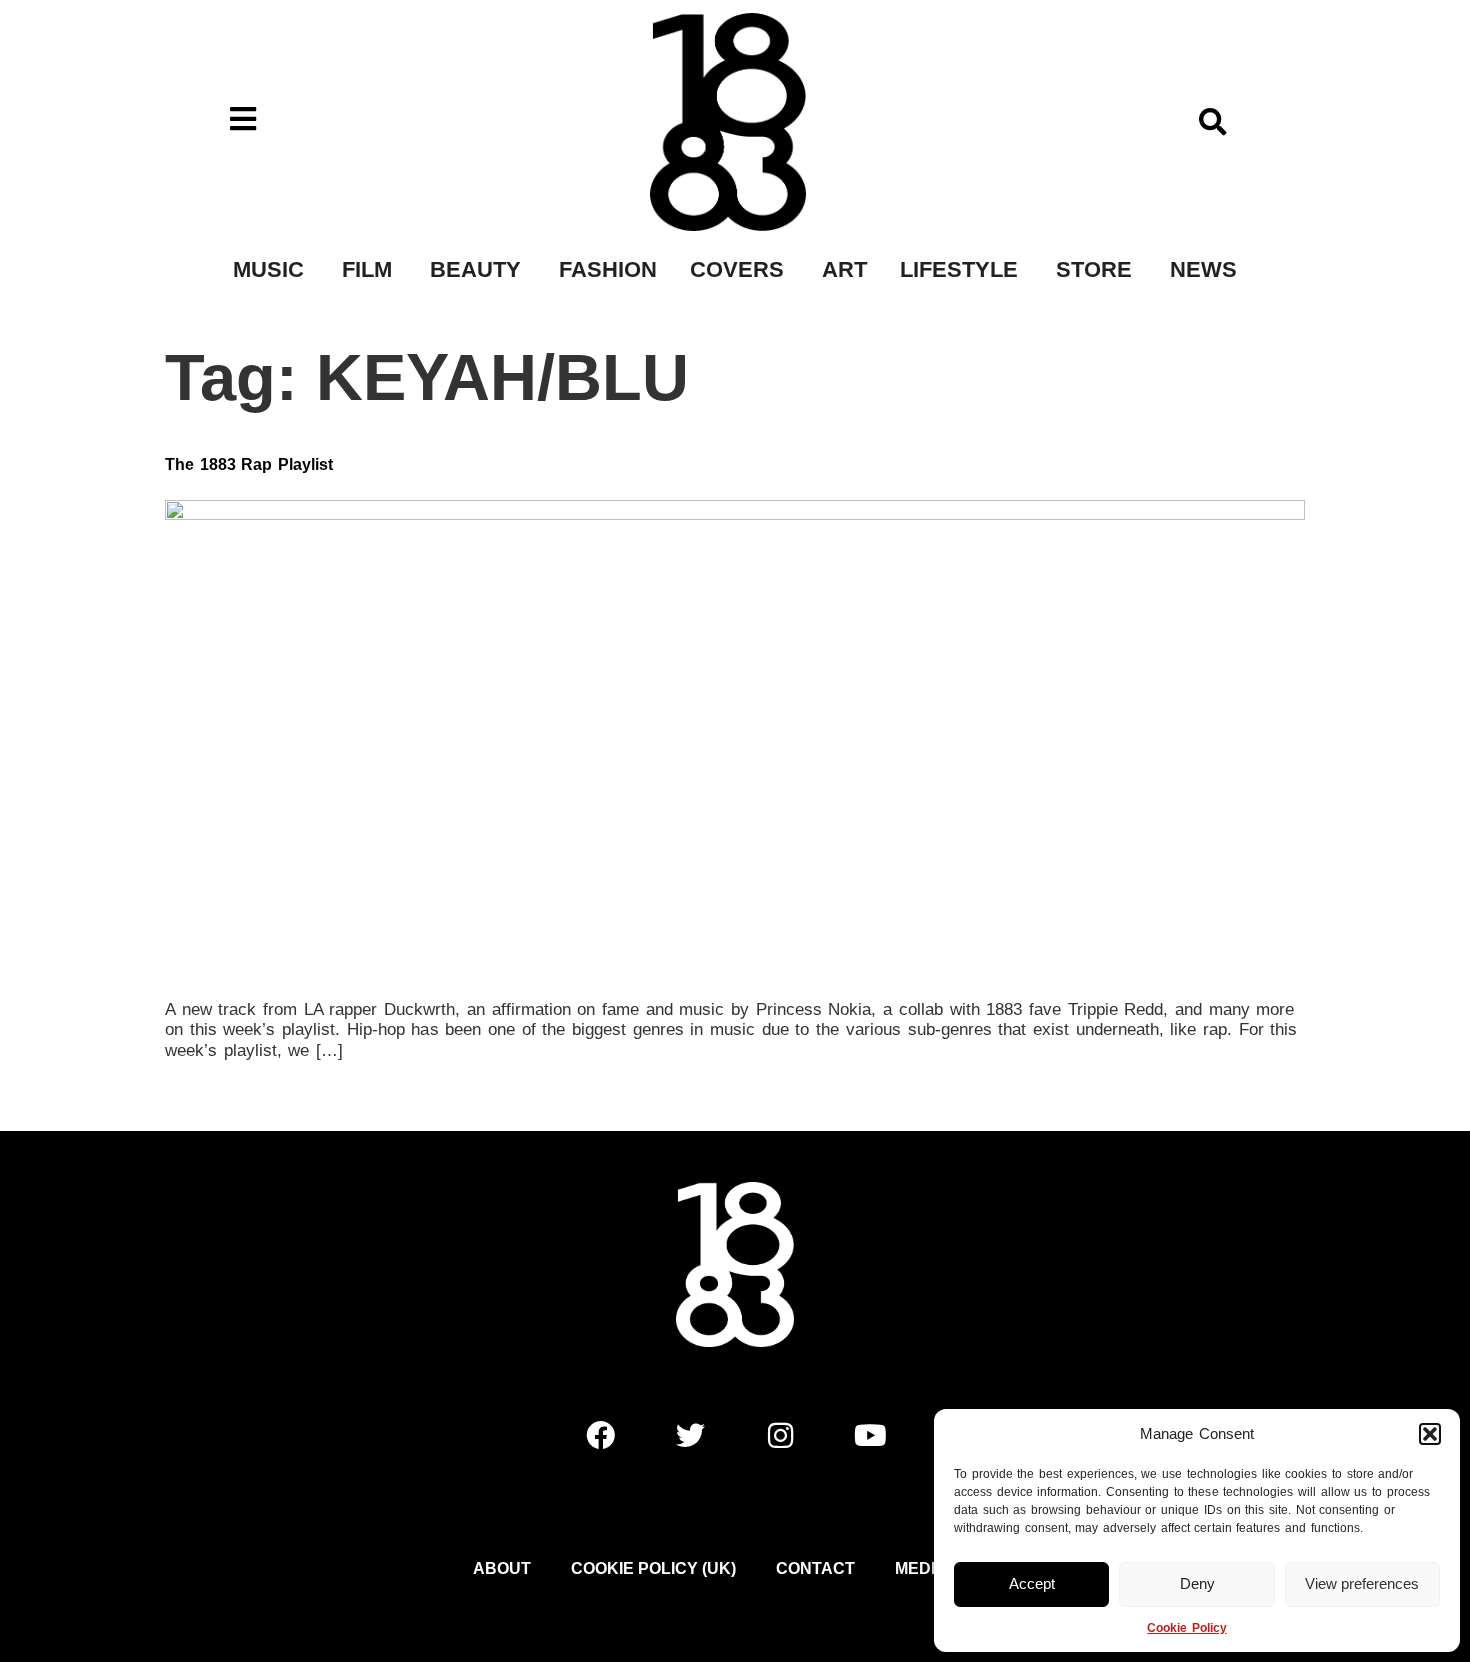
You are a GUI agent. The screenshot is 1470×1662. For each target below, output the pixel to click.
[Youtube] (870, 1436)
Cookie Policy (1186, 1628)
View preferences (1362, 1583)
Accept (1032, 1583)
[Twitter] (690, 1436)
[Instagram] (780, 1436)
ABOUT (502, 1568)
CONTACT (815, 1568)
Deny (1197, 1583)
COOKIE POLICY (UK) (653, 1568)
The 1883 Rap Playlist (249, 464)
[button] (1430, 1434)
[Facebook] (600, 1436)
